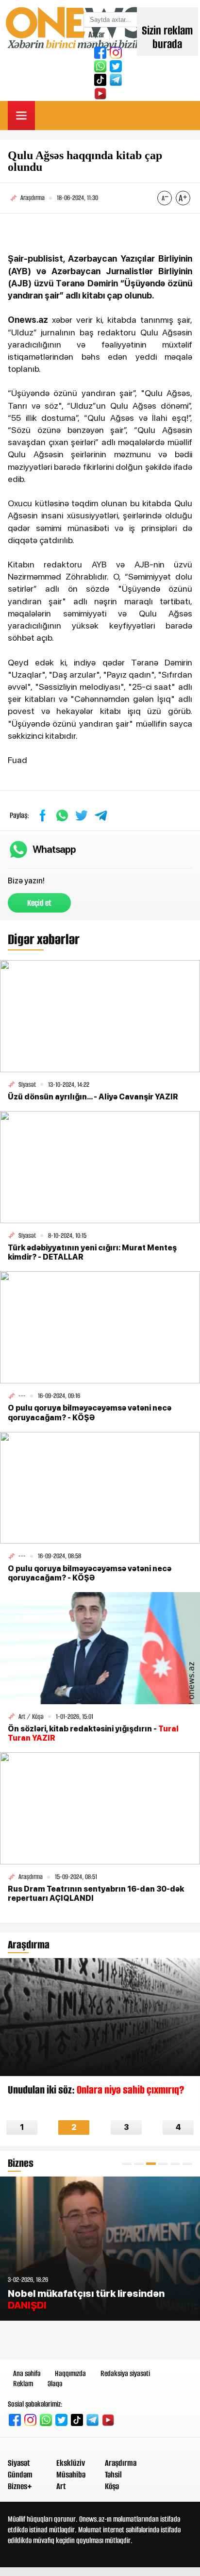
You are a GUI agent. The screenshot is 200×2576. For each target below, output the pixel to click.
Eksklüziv (71, 2463)
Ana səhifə (27, 2373)
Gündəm (20, 2475)
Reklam (23, 2384)
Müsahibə (71, 2475)
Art (61, 2486)
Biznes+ (20, 2486)
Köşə (112, 2486)
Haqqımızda (70, 2373)
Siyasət (19, 2463)
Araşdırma (121, 2463)
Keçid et (39, 903)
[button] (127, 2164)
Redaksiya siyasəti (125, 2373)
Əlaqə (55, 2384)
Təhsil (113, 2475)
